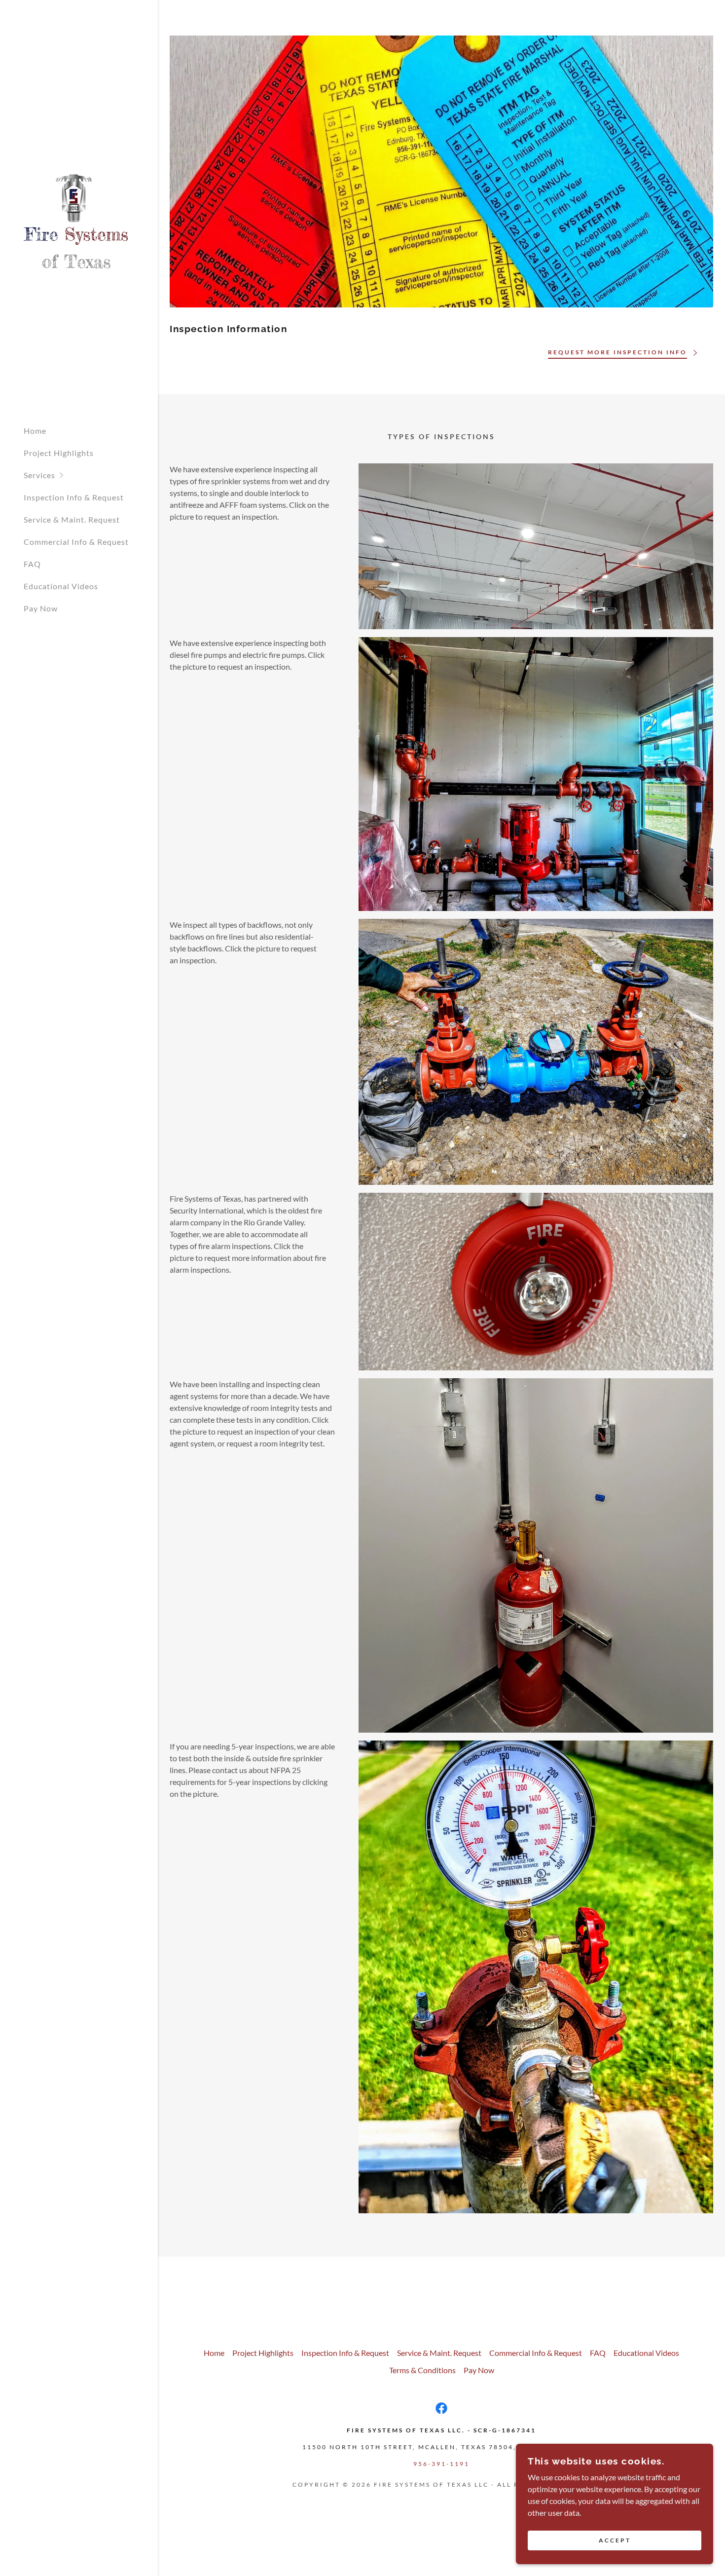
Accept (615, 2541)
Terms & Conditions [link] (422, 2370)
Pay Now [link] (41, 608)
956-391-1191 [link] (441, 2464)
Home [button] (214, 2353)
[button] (91, 475)
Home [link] (35, 431)
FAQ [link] (32, 564)
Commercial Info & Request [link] (76, 542)
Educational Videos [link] (61, 586)
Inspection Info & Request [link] (74, 497)
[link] (76, 220)
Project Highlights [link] (59, 453)
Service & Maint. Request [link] (72, 519)
